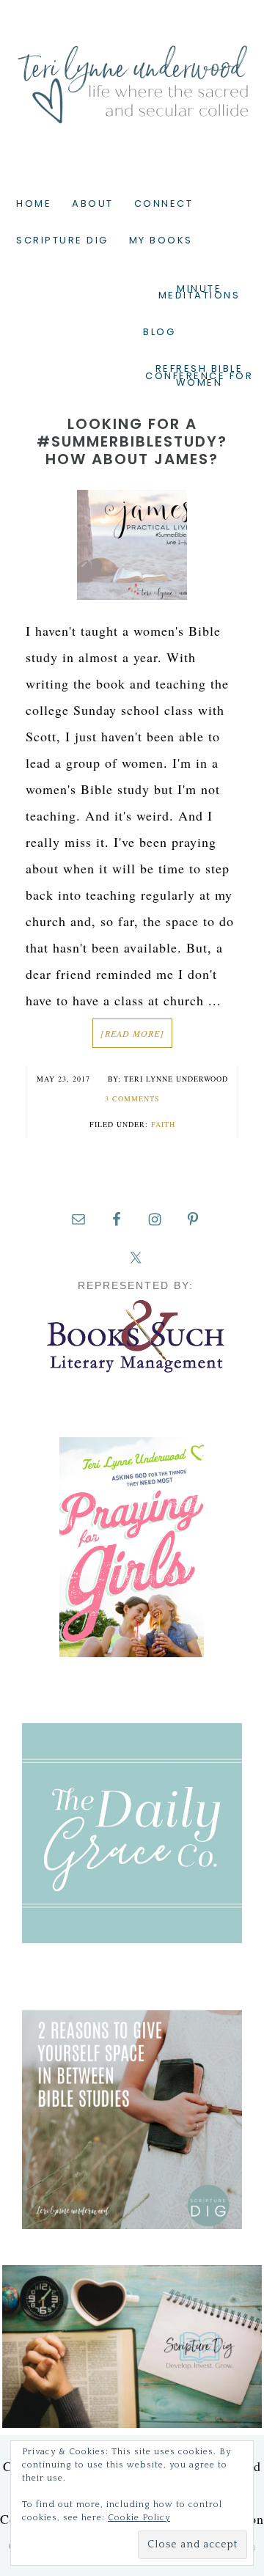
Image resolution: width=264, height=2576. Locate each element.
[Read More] (132, 1033)
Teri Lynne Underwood (132, 73)
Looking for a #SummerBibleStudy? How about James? (132, 441)
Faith (163, 1124)
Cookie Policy (139, 2518)
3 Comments (132, 1098)
